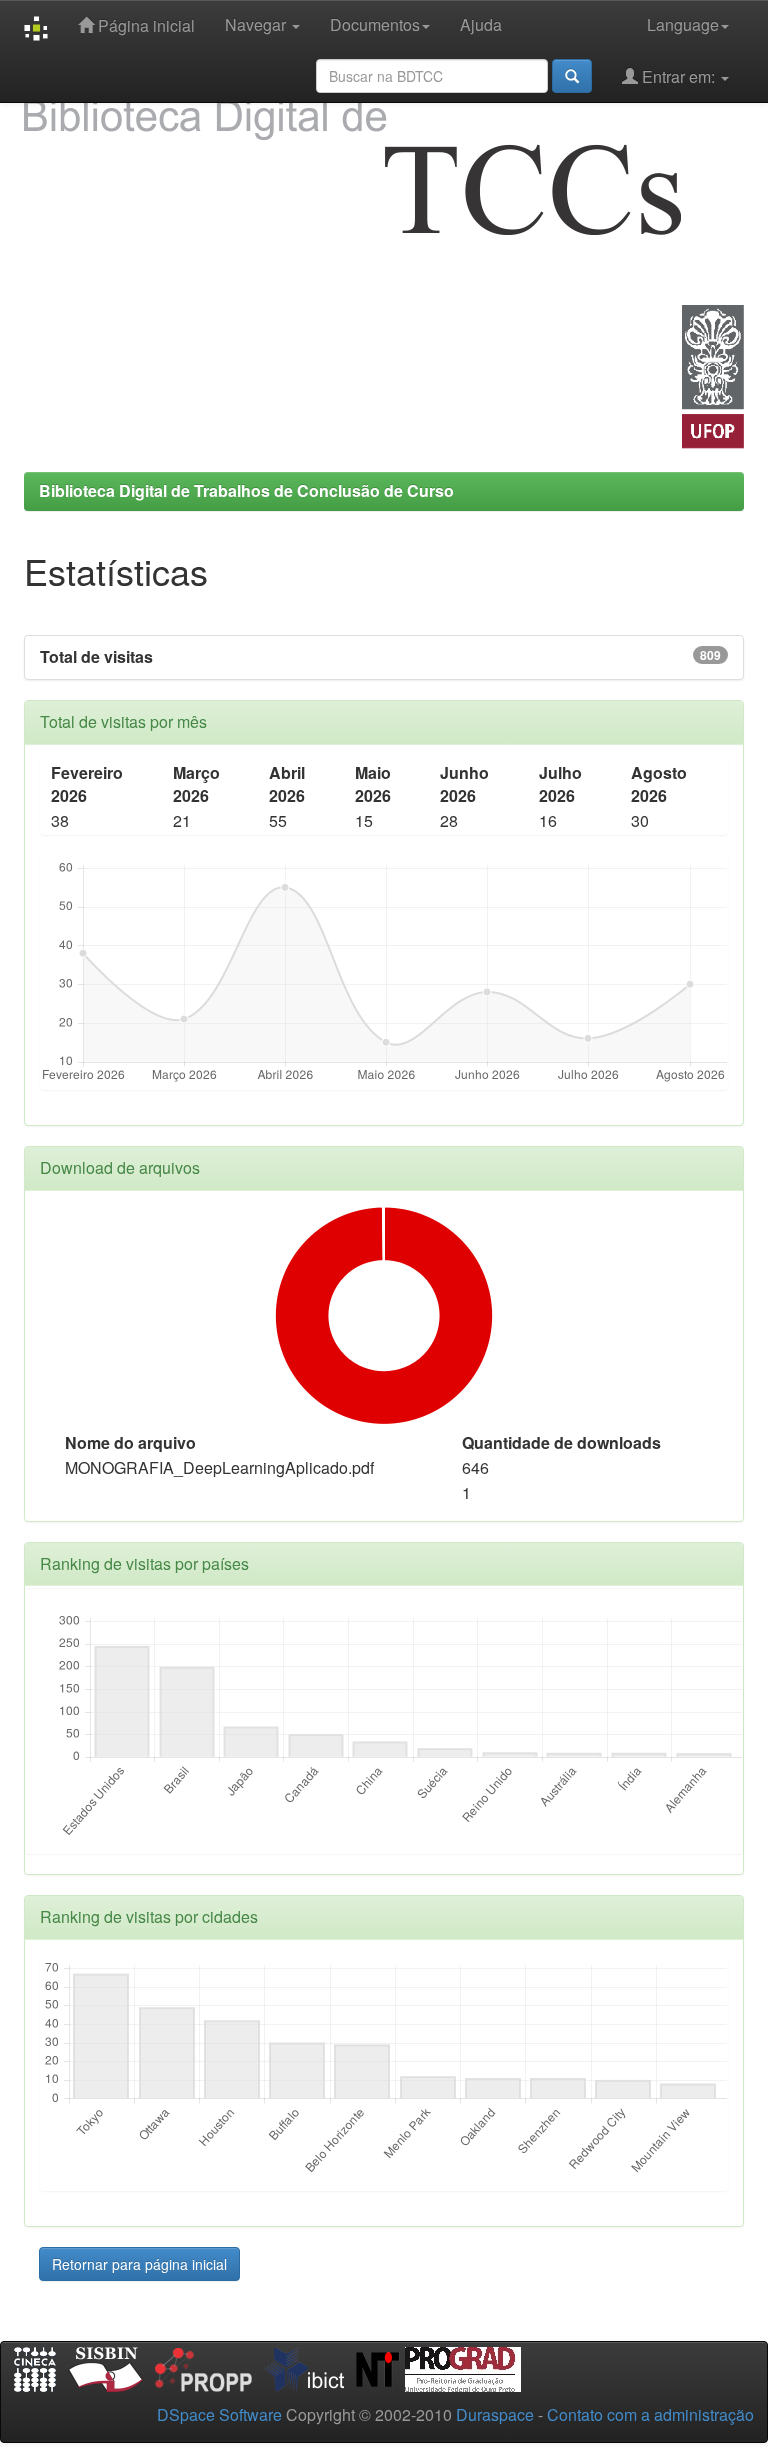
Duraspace (495, 2414)
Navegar (257, 24)
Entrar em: (678, 76)
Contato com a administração (650, 2414)
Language (683, 24)
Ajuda (481, 24)
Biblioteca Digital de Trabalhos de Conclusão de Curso (246, 490)
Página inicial (144, 25)
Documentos (375, 24)
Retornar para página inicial (139, 2264)
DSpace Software (219, 2414)
